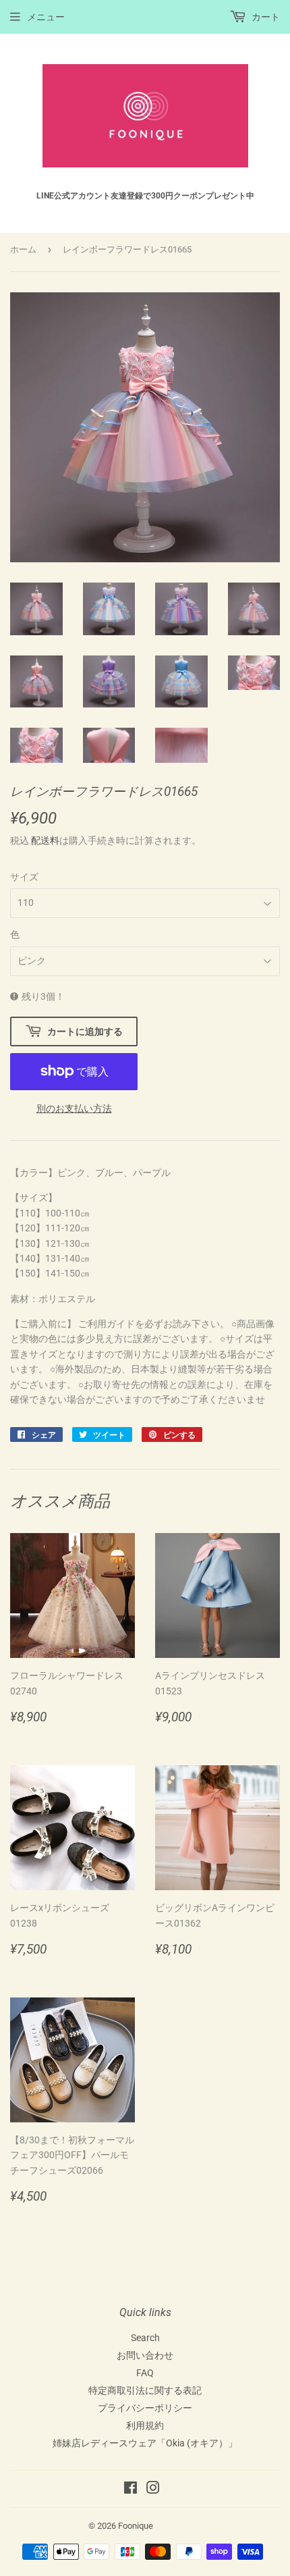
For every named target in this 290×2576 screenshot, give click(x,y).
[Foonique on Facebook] (130, 2490)
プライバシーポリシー (145, 2408)
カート (265, 17)
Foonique (136, 2526)
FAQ (145, 2373)
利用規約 (145, 2425)
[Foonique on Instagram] (153, 2490)
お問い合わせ (145, 2355)
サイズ (24, 877)
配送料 (45, 840)
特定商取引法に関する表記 (145, 2390)
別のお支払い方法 (74, 1108)
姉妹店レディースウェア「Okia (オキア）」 (145, 2443)
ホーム (23, 249)
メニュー (46, 17)
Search (145, 2338)
